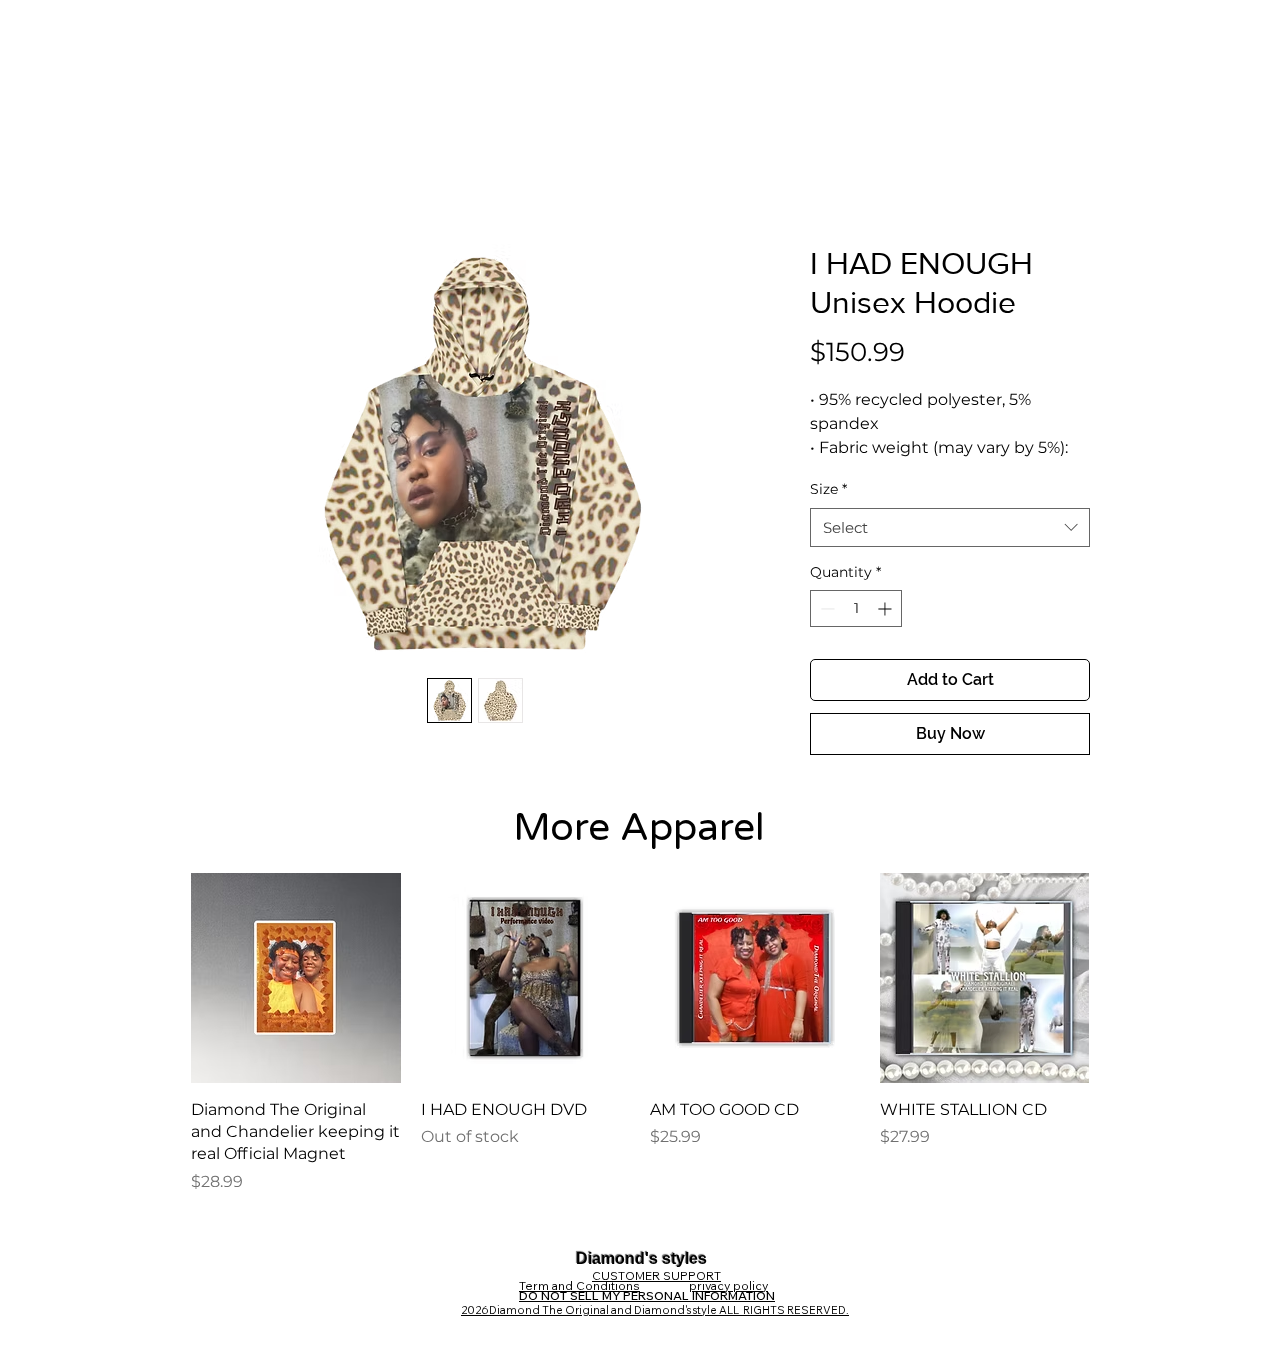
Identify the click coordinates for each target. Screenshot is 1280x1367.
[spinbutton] (856, 608)
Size (828, 489)
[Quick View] (296, 978)
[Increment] (886, 608)
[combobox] (950, 527)
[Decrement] (825, 608)
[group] (640, 1033)
